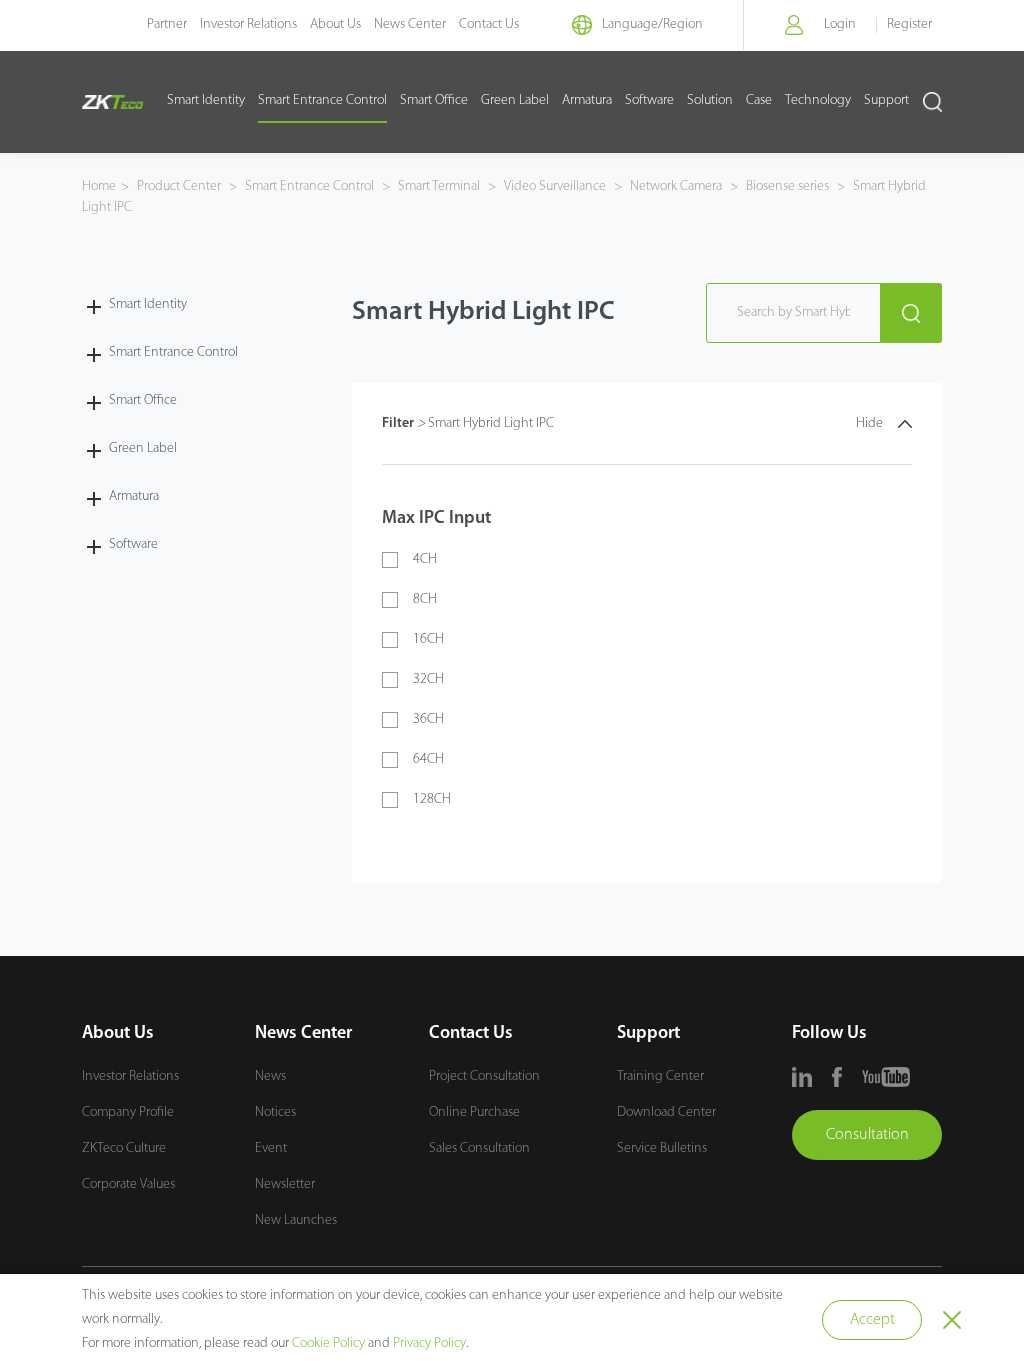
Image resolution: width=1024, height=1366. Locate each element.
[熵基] (112, 102)
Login (840, 24)
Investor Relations (248, 24)
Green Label (515, 100)
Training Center (660, 1076)
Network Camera (676, 186)
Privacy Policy (429, 1343)
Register (909, 24)
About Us (335, 24)
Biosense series (787, 186)
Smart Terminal (439, 186)
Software (649, 100)
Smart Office (434, 100)
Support (886, 100)
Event (271, 1148)
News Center (410, 24)
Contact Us (489, 24)
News (270, 1076)
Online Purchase (474, 1112)
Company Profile (128, 1112)
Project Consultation (484, 1076)
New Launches (296, 1220)
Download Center (666, 1112)
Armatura (587, 100)
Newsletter (285, 1184)
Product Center (180, 186)
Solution (710, 100)
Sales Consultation (479, 1148)
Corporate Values (128, 1184)
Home (99, 186)
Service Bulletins (662, 1148)
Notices (275, 1112)
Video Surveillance (555, 186)
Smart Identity (206, 100)
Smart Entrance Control (322, 100)
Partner (167, 24)
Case (759, 100)
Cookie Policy (328, 1343)
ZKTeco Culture (124, 1148)
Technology (818, 100)
